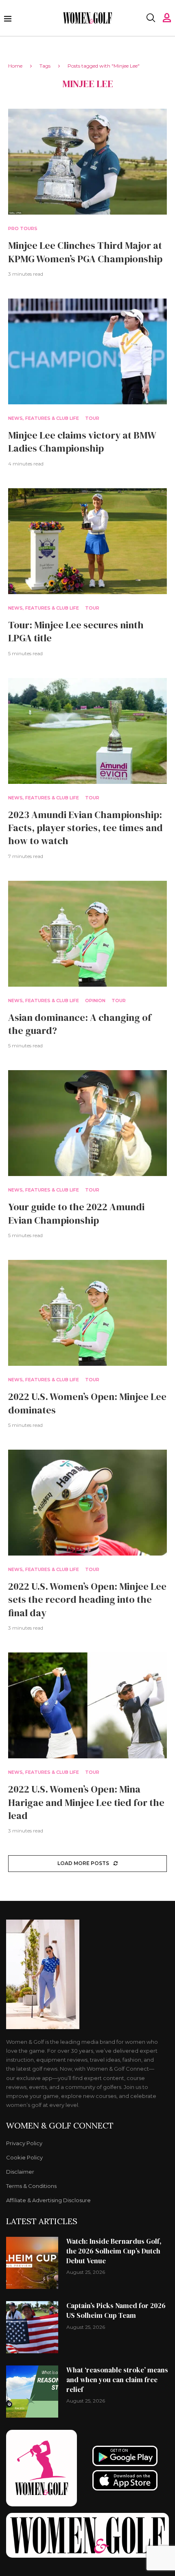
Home (15, 66)
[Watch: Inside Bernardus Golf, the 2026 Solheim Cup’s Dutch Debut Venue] (32, 2263)
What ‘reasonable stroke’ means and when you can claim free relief (117, 2380)
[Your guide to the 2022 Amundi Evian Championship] (87, 1123)
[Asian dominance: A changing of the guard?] (87, 934)
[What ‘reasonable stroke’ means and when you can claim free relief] (32, 2392)
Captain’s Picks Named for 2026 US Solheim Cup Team (116, 2311)
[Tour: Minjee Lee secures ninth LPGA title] (87, 541)
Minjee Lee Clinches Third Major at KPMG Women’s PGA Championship (85, 252)
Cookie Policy (24, 2158)
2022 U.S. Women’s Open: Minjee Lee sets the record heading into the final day (87, 1600)
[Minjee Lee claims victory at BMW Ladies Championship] (87, 351)
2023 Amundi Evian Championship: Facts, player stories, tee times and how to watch (85, 828)
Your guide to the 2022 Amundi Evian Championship (76, 1213)
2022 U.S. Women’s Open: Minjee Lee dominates (87, 1403)
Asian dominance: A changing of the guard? (80, 1024)
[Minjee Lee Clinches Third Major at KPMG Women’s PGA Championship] (87, 162)
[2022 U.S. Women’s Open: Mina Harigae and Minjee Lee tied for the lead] (87, 1705)
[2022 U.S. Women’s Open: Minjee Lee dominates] (87, 1313)
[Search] (151, 18)
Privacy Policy (24, 2143)
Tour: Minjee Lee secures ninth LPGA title (76, 631)
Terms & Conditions (31, 2186)
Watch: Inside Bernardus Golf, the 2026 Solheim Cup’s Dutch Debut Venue (114, 2251)
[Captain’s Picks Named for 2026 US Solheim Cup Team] (32, 2327)
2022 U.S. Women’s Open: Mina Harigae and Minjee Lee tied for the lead (86, 1802)
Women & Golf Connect (60, 2126)
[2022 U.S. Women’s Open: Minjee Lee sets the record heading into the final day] (87, 1503)
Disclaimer (20, 2172)
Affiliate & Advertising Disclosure (48, 2200)
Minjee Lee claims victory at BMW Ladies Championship (82, 442)
